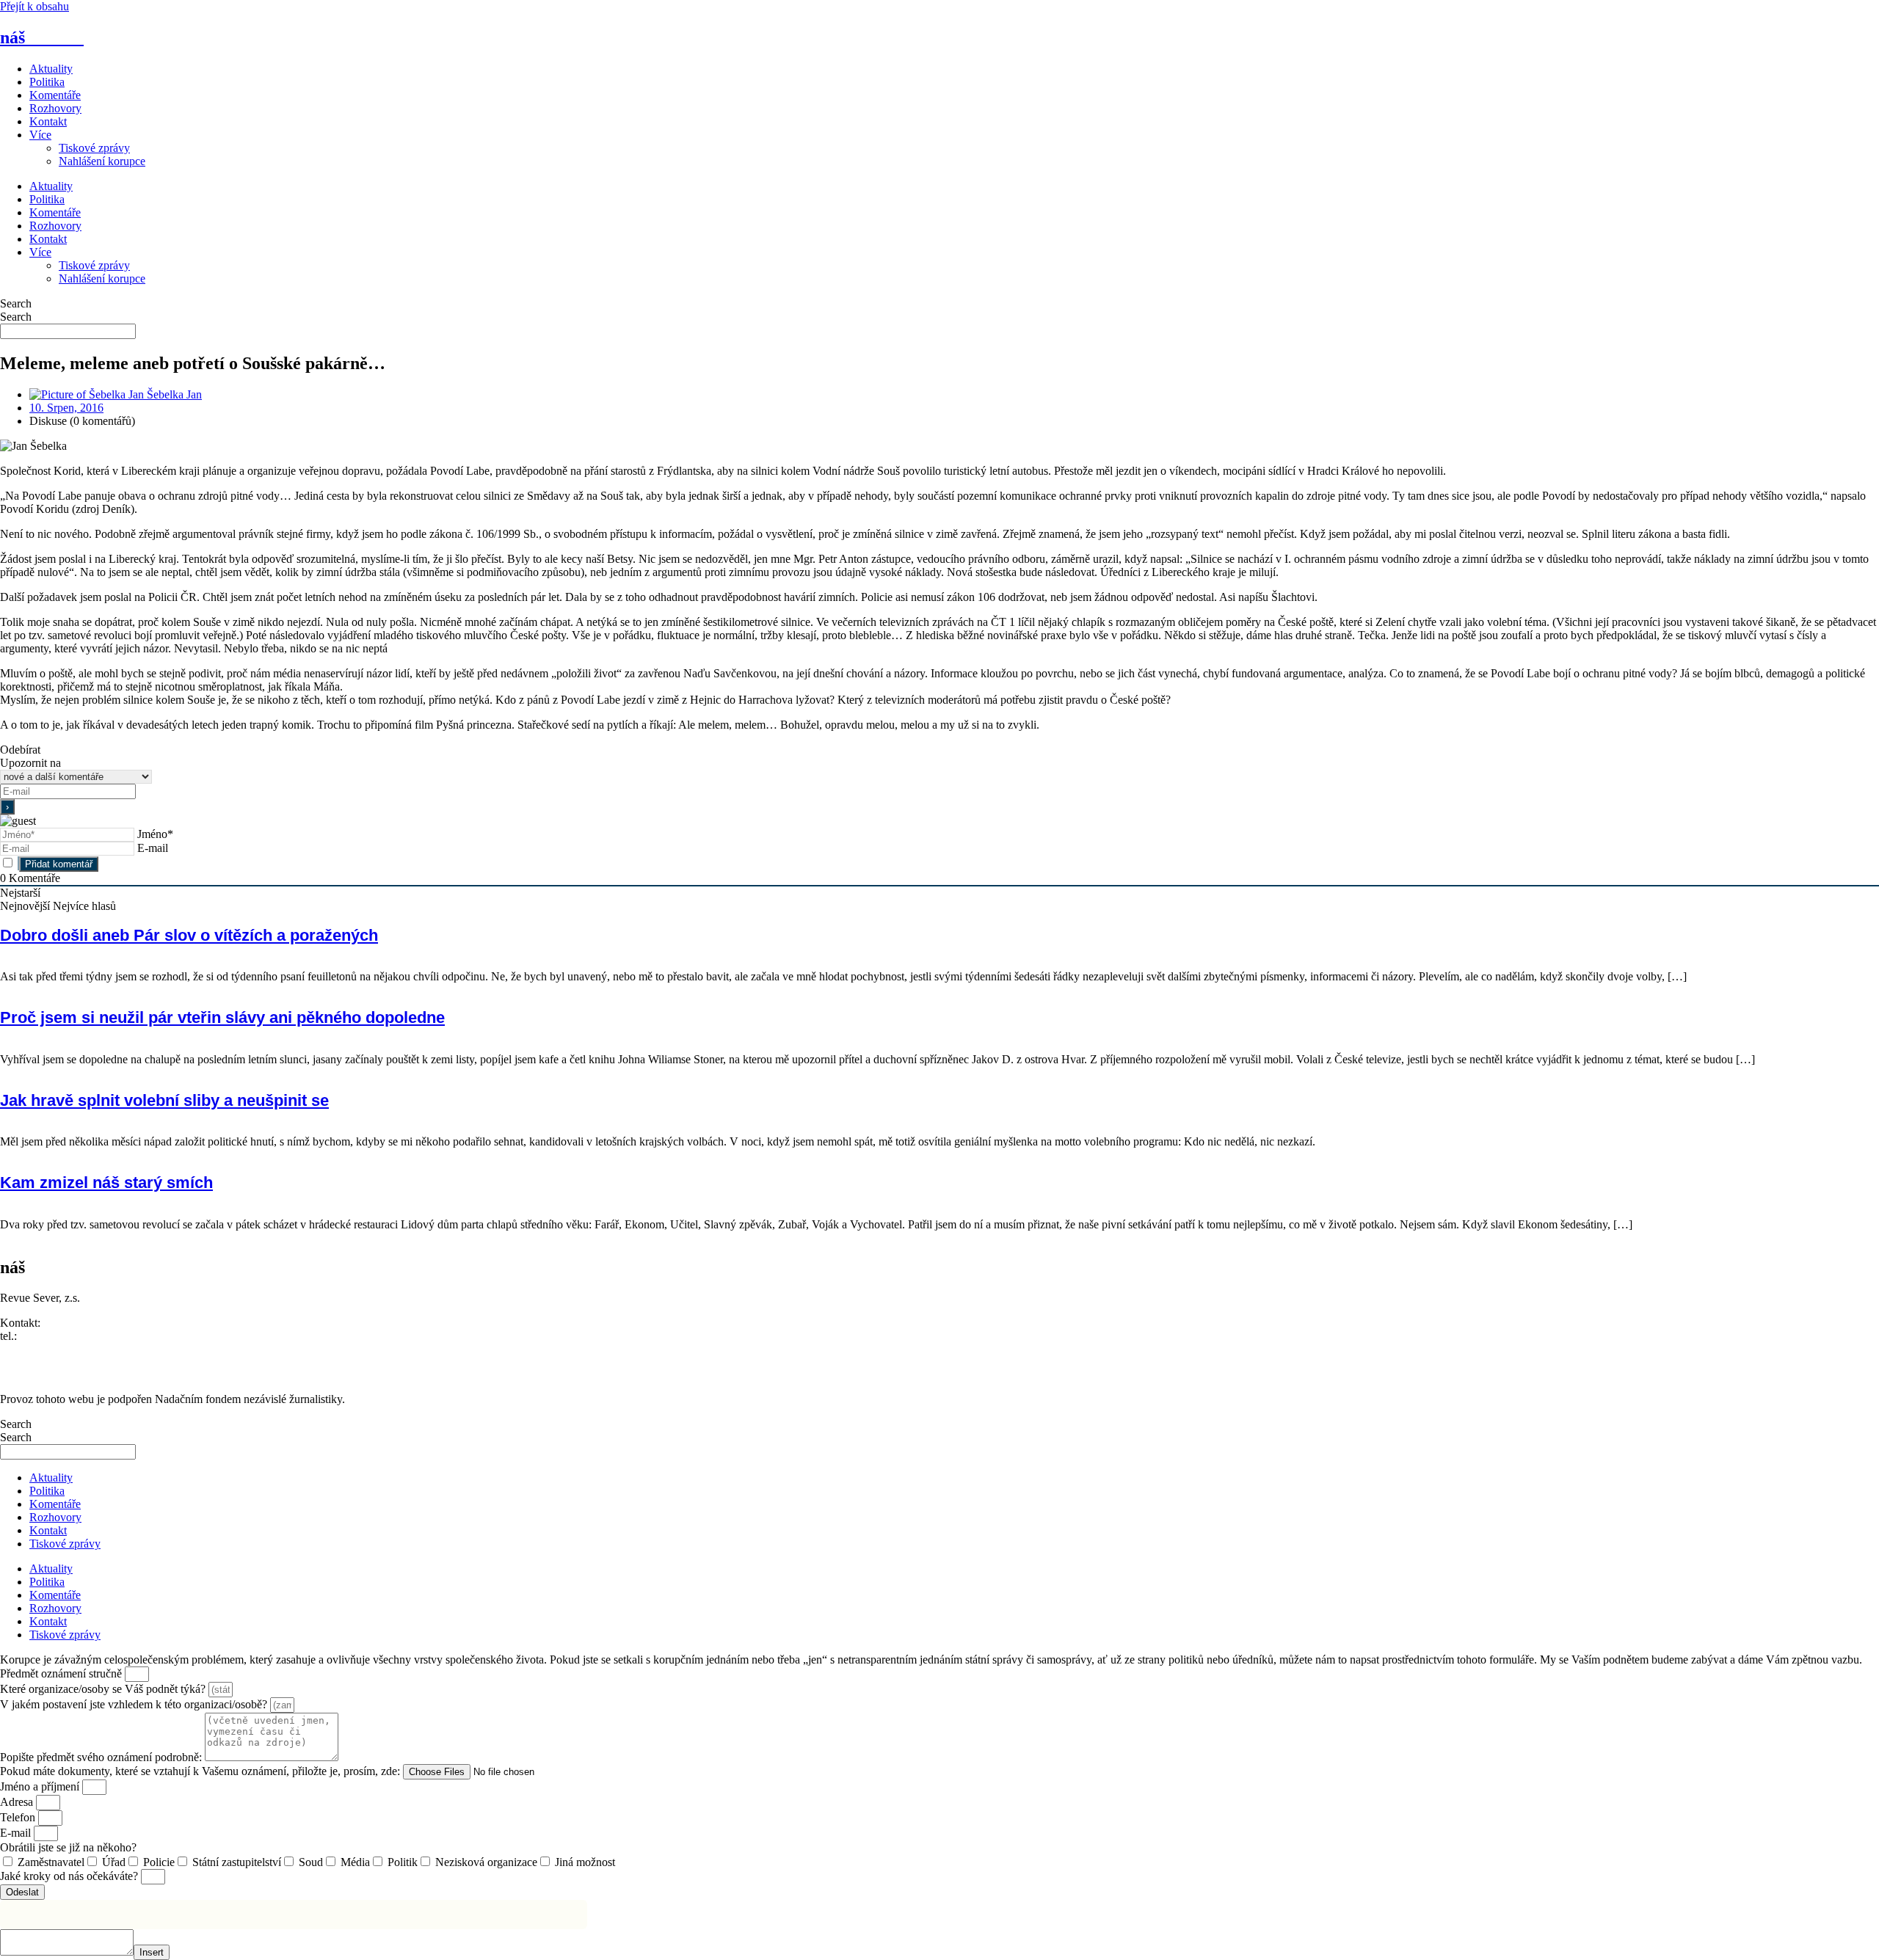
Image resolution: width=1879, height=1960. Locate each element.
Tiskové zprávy (94, 148)
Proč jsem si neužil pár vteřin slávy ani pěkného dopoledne (222, 1017)
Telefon (19, 1817)
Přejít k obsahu (34, 6)
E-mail (153, 848)
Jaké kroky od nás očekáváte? (70, 1876)
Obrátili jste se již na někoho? (68, 1847)
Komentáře (55, 95)
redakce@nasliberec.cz (53, 1349)
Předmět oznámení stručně (62, 1673)
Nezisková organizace (486, 1862)
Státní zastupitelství (237, 1862)
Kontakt (48, 121)
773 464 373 (49, 1336)
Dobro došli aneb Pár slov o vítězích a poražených (189, 935)
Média (355, 1862)
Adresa (18, 1802)
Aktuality (51, 69)
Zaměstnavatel (51, 1862)
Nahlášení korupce (102, 161)
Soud (311, 1862)
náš (42, 37)
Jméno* (155, 834)
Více (40, 135)
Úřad (114, 1862)
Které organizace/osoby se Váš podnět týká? (104, 1689)
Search (16, 303)
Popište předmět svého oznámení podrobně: (102, 1757)
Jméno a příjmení (41, 1786)
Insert (152, 1952)
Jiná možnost (585, 1862)
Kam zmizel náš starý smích (106, 1183)
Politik (403, 1862)
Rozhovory (55, 108)
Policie (159, 1862)
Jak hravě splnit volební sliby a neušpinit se (164, 1100)
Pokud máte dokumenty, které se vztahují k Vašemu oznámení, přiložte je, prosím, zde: (201, 1771)
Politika (47, 82)
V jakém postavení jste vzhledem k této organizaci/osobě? (135, 1704)
